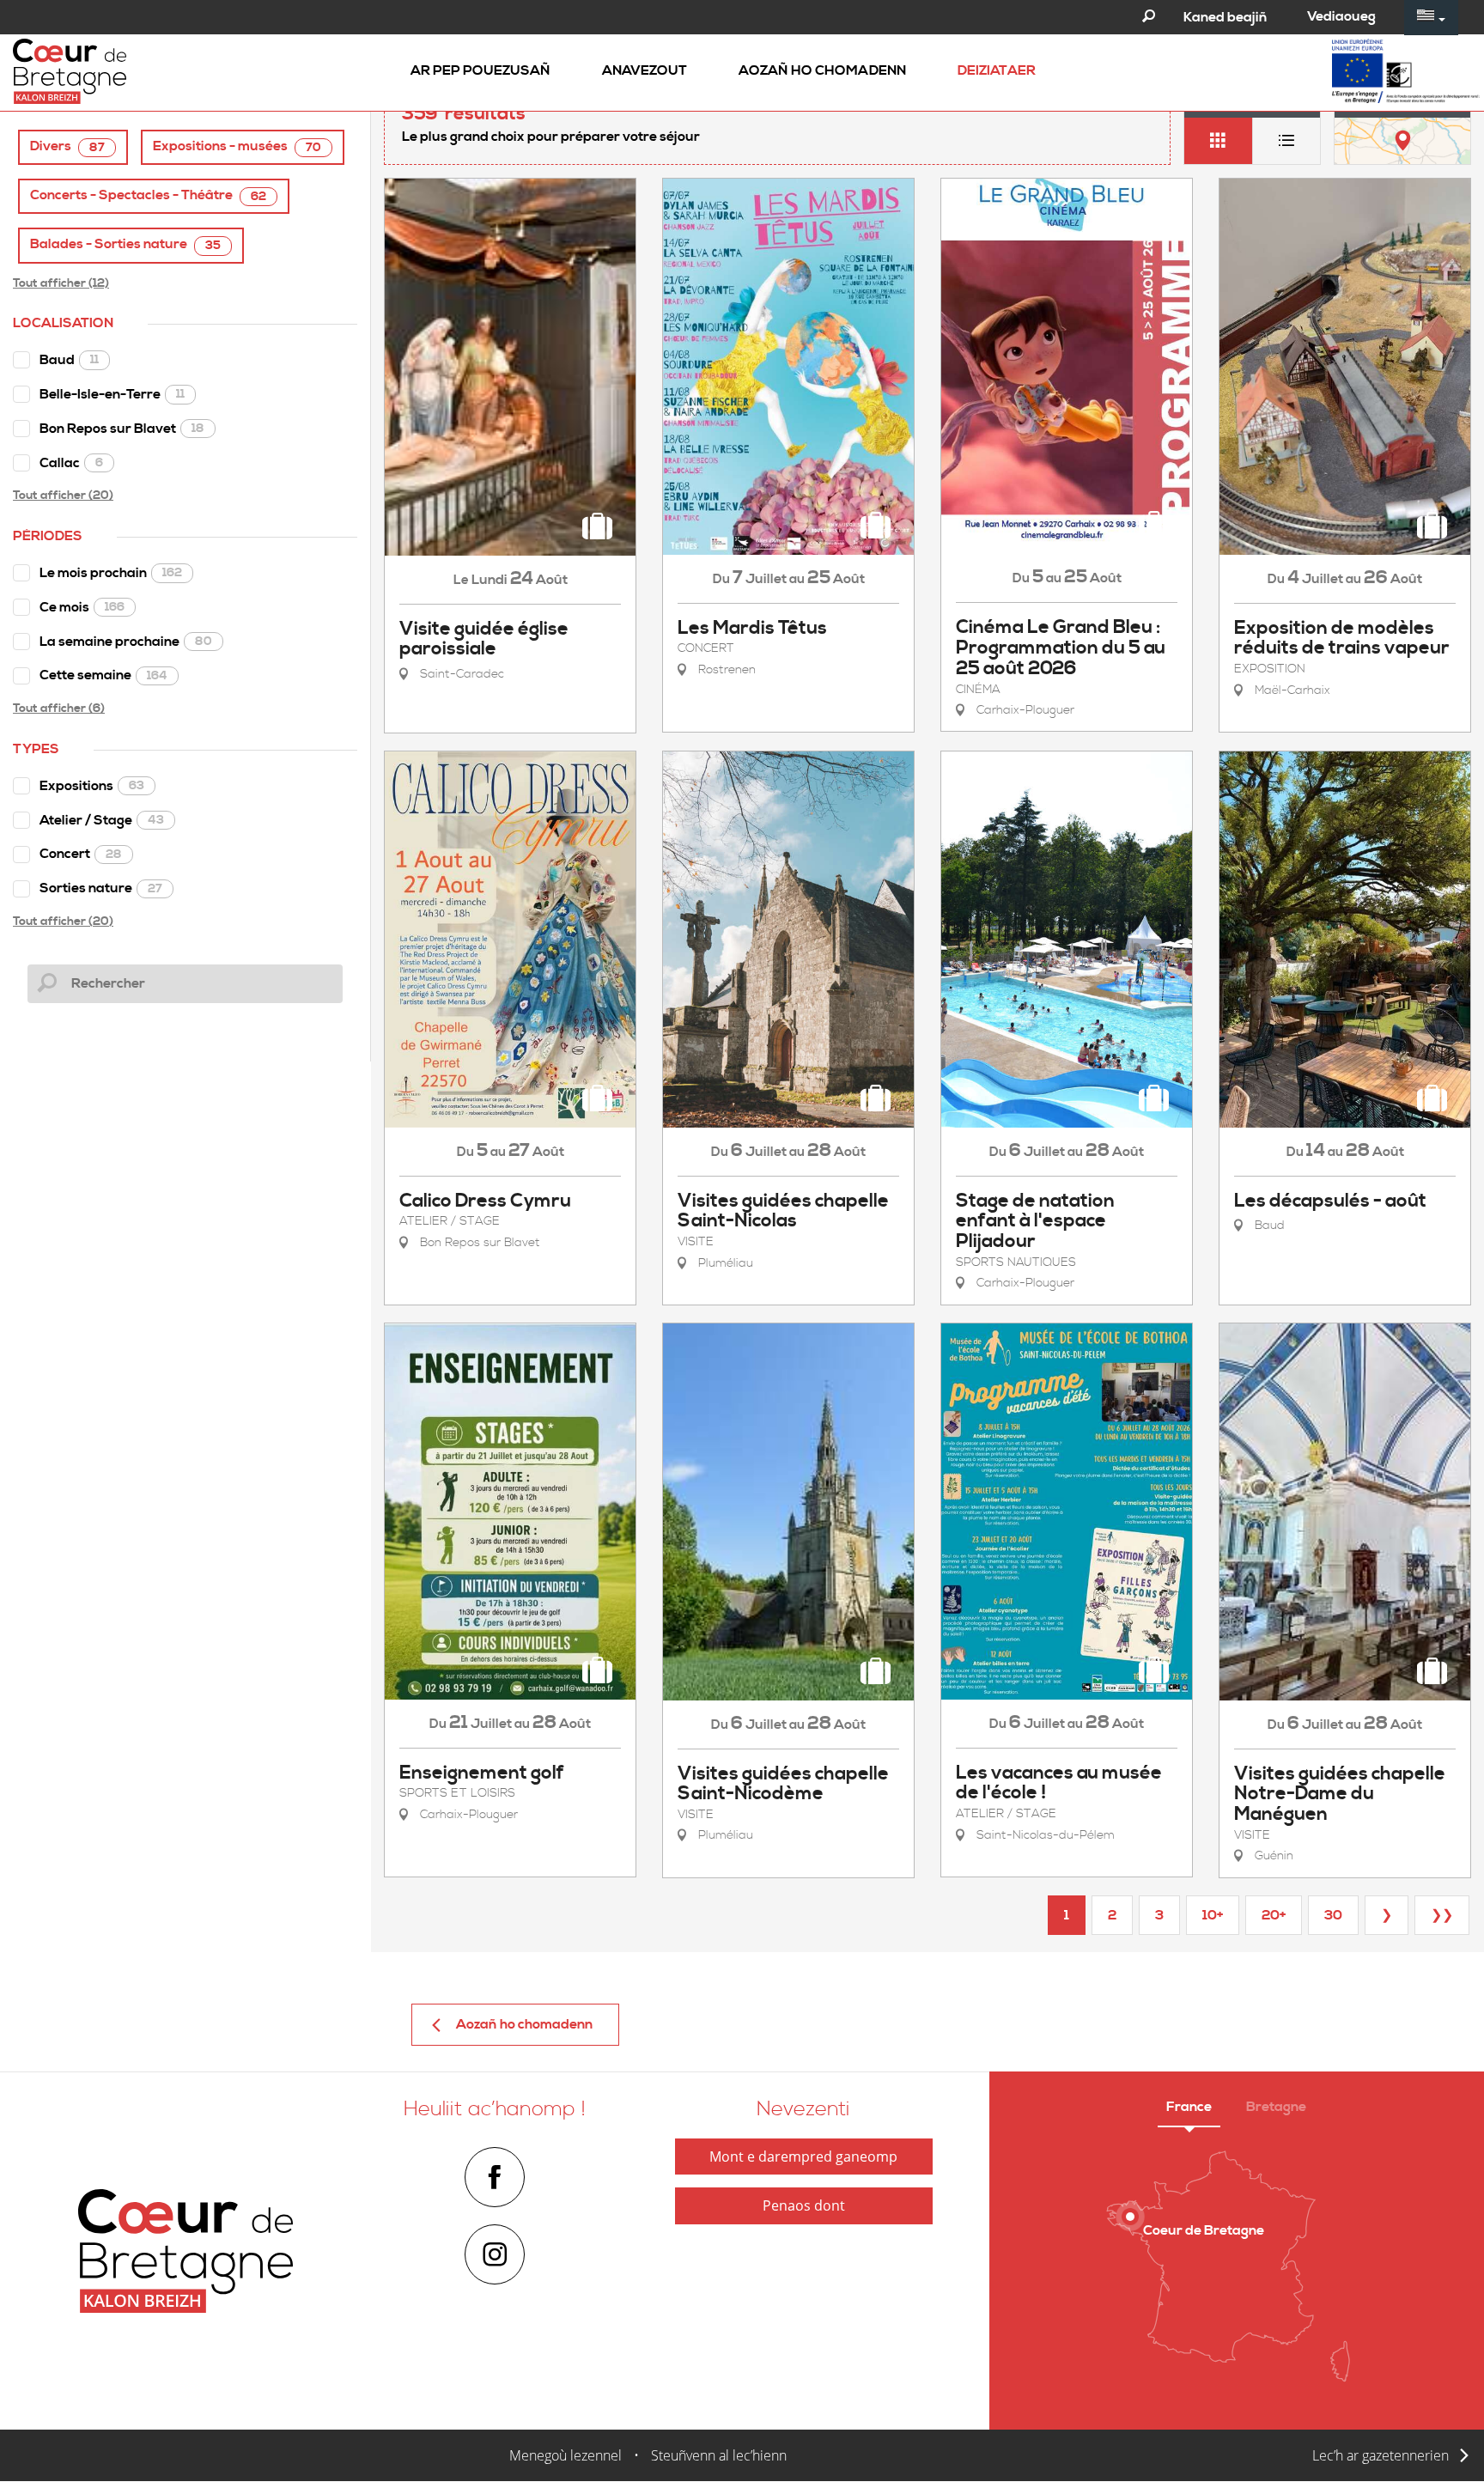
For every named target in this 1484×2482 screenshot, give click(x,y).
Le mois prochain (111, 573)
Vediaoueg (1341, 16)
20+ (1274, 1915)
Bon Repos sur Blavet (122, 429)
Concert (81, 854)
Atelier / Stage (102, 820)
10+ (1213, 1915)
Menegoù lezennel (566, 2455)
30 (1333, 1915)
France (1189, 2107)
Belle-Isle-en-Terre (112, 394)
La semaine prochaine (126, 642)
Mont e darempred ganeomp (803, 2157)
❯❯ (1442, 1915)
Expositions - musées (237, 146)
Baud (69, 360)
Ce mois (82, 607)
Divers (67, 146)
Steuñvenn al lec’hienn (719, 2455)
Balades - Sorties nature (125, 244)
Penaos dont (804, 2205)
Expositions (92, 786)
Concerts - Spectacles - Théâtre (148, 195)
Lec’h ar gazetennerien (1381, 2455)
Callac (71, 463)
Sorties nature (101, 888)
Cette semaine (103, 675)
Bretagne (1276, 2107)
